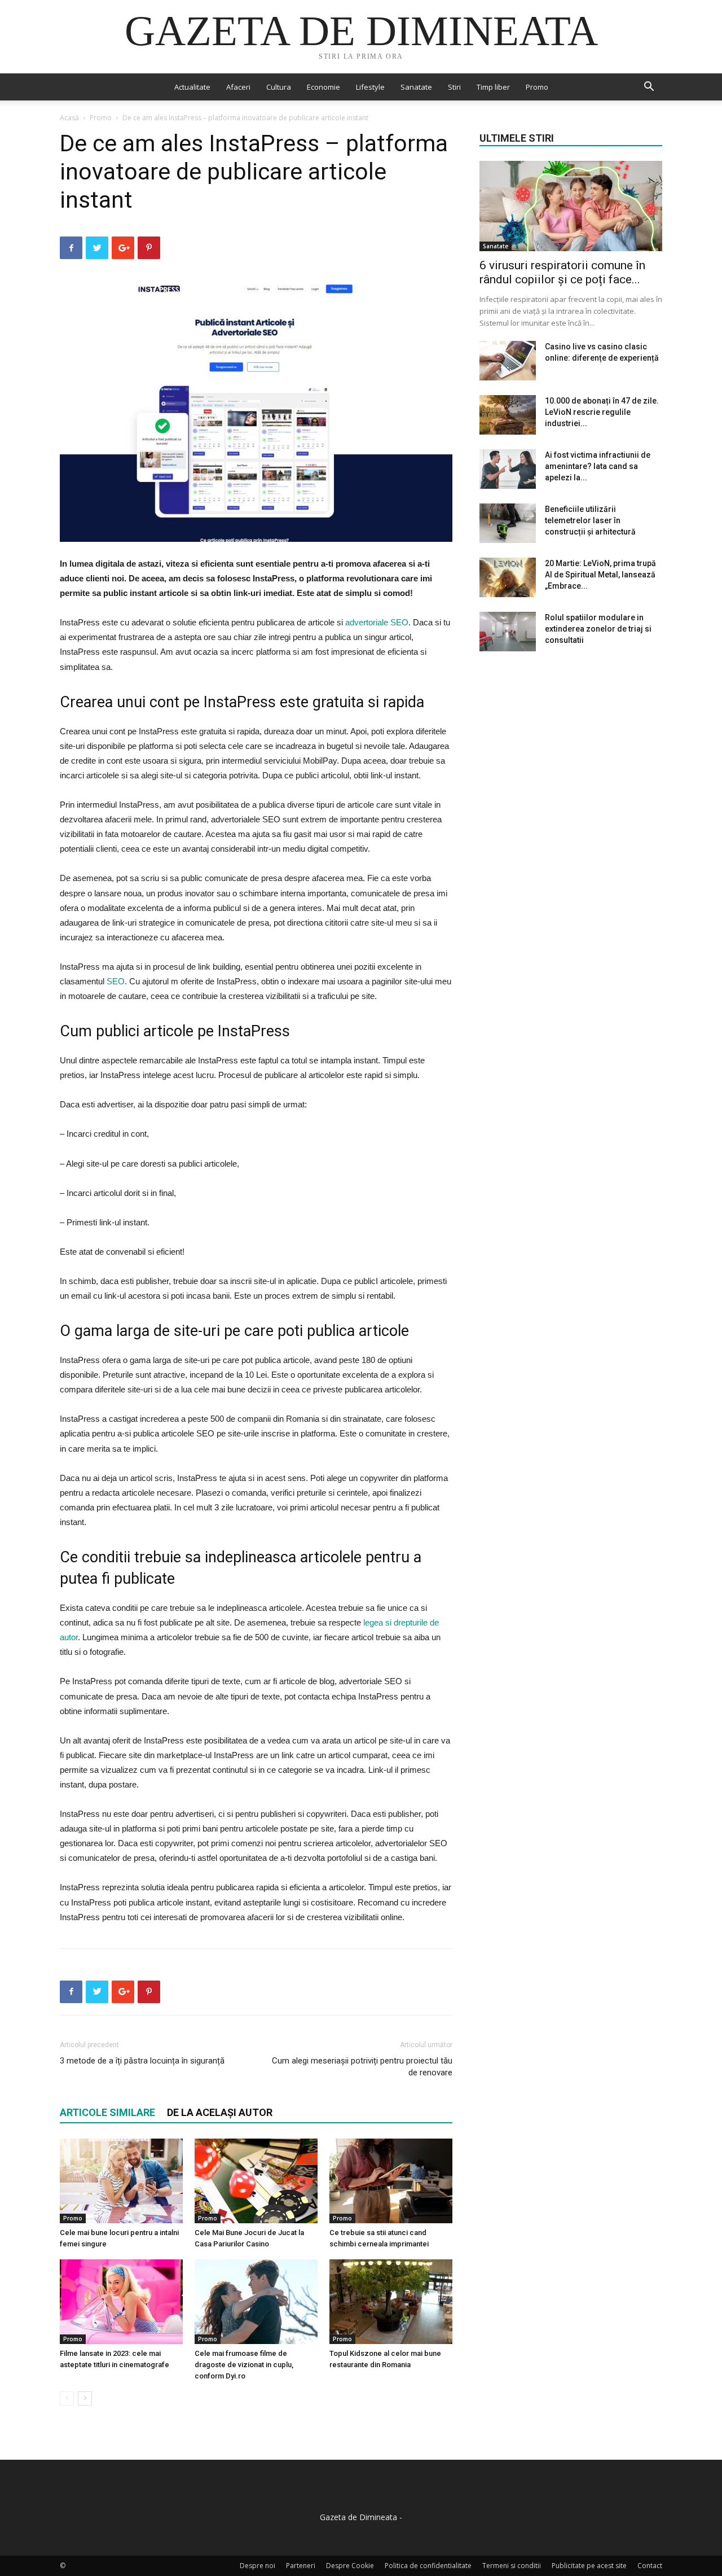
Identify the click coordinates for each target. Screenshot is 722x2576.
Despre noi (257, 2566)
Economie (323, 87)
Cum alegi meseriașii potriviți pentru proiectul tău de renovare (362, 2067)
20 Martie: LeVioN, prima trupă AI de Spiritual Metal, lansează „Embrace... (600, 575)
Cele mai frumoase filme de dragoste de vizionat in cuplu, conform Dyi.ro (244, 2365)
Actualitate (192, 87)
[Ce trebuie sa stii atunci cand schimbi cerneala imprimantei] (391, 2181)
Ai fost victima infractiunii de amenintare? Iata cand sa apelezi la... (598, 466)
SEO (116, 981)
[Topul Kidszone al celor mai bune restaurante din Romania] (391, 2302)
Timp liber (493, 87)
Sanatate (416, 87)
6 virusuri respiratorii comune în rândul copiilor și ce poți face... (562, 272)
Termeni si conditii (512, 2566)
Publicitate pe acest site (589, 2566)
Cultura (279, 87)
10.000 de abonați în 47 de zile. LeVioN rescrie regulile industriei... (602, 412)
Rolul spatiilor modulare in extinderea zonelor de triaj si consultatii (598, 629)
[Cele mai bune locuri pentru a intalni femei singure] (121, 2181)
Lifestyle (370, 87)
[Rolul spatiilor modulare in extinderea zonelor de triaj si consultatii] (508, 632)
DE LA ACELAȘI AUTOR (220, 2112)
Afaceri (238, 87)
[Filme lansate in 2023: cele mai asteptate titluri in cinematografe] (121, 2302)
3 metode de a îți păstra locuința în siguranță (142, 2061)
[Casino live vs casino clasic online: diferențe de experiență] (508, 361)
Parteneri (301, 2566)
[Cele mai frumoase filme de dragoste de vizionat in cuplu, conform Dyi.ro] (256, 2302)
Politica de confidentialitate (428, 2566)
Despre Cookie (350, 2566)
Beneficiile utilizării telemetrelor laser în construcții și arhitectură (590, 520)
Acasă (69, 118)
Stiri (454, 87)
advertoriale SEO (377, 622)
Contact (650, 2566)
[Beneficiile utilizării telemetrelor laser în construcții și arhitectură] (508, 523)
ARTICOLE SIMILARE (107, 2112)
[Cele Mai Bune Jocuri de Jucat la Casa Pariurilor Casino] (256, 2181)
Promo (537, 87)
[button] (649, 88)
